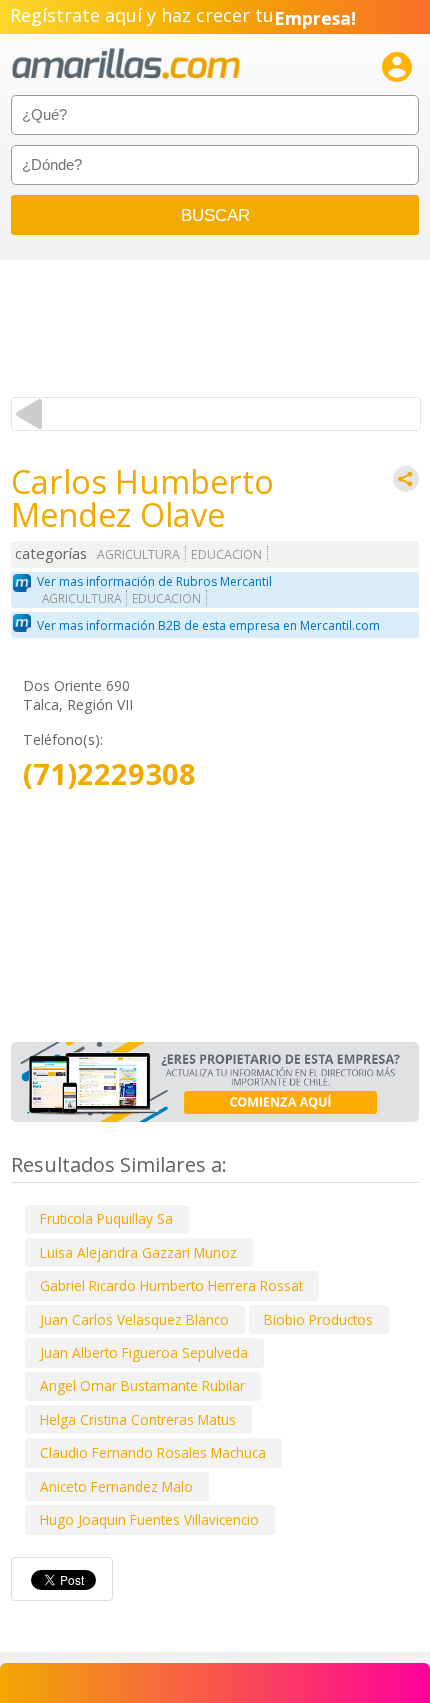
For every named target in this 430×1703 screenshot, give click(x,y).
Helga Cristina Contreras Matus (138, 1419)
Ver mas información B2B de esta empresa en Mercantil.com (208, 625)
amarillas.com (126, 64)
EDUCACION (226, 554)
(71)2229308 (109, 774)
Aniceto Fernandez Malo (116, 1486)
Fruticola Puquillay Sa (106, 1218)
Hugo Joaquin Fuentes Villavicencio (149, 1519)
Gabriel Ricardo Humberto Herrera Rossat (171, 1285)
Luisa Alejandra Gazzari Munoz (138, 1252)
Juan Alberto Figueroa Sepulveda (144, 1352)
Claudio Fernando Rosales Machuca (153, 1452)
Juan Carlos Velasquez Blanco (134, 1319)
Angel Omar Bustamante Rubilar (142, 1385)
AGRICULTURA (138, 554)
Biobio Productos (318, 1319)
